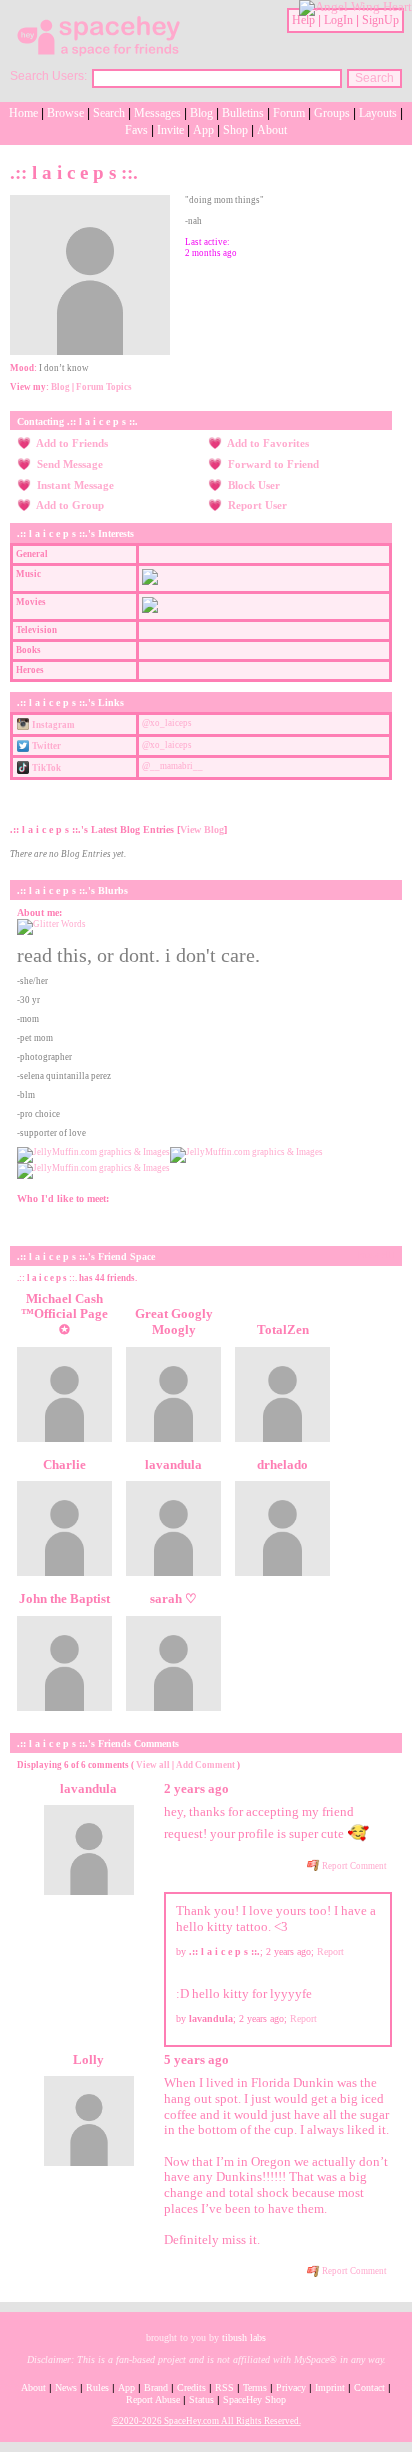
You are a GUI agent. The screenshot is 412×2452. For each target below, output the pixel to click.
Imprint (330, 2387)
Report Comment (353, 1866)
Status (201, 2399)
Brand (156, 2387)
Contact (369, 2387)
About (272, 130)
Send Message (68, 464)
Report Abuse (153, 2399)
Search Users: (48, 76)
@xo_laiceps (167, 723)
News (66, 2387)
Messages (157, 113)
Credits (191, 2387)
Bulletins (243, 113)
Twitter (45, 746)
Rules (97, 2387)
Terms (255, 2387)
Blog (201, 113)
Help (303, 20)
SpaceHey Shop (254, 2399)
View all (153, 1765)
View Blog (202, 829)
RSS (224, 2387)
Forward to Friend (272, 464)
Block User (252, 485)
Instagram (52, 725)
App (203, 130)
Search (374, 78)
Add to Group (69, 505)
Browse (65, 113)
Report (330, 1951)
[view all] (376, 1254)
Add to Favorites (267, 443)
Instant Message (74, 485)
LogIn (338, 20)
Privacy (291, 2387)
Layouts (378, 113)
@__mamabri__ (172, 766)
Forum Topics (104, 387)
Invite (170, 130)
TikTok (45, 768)
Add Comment (205, 1765)
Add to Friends (71, 443)
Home (23, 113)
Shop (235, 130)
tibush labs (244, 2337)
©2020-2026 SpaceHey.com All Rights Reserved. (206, 2421)
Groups (332, 113)
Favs (136, 130)
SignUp (380, 20)
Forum (289, 113)
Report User (256, 505)
